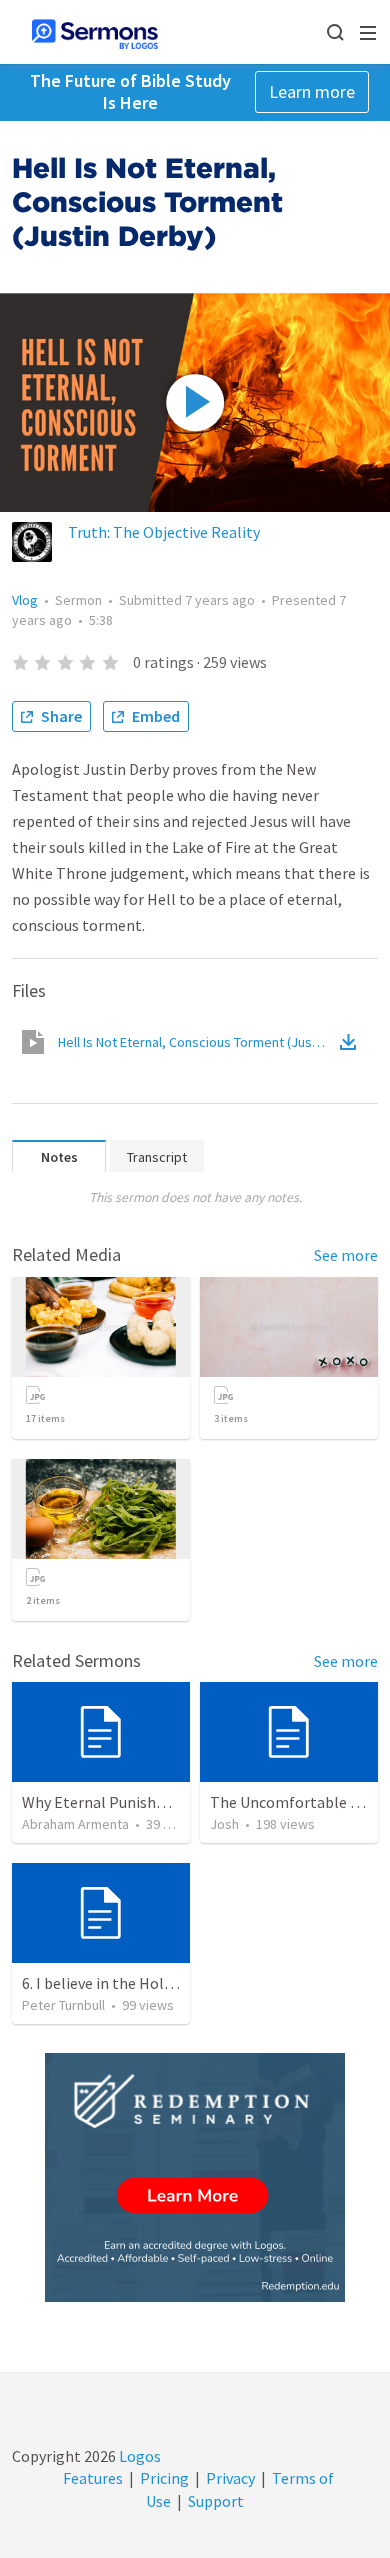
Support (216, 2501)
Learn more (312, 91)
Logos (138, 2456)
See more (346, 1255)
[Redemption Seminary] (195, 2177)
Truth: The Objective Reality (164, 532)
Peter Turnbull (63, 2005)
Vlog (25, 600)
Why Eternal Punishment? (111, 1802)
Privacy (230, 2478)
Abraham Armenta (75, 1824)
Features (93, 2478)
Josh (224, 1824)
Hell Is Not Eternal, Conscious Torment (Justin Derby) (197, 1042)
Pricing (164, 2478)
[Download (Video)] (352, 1042)
